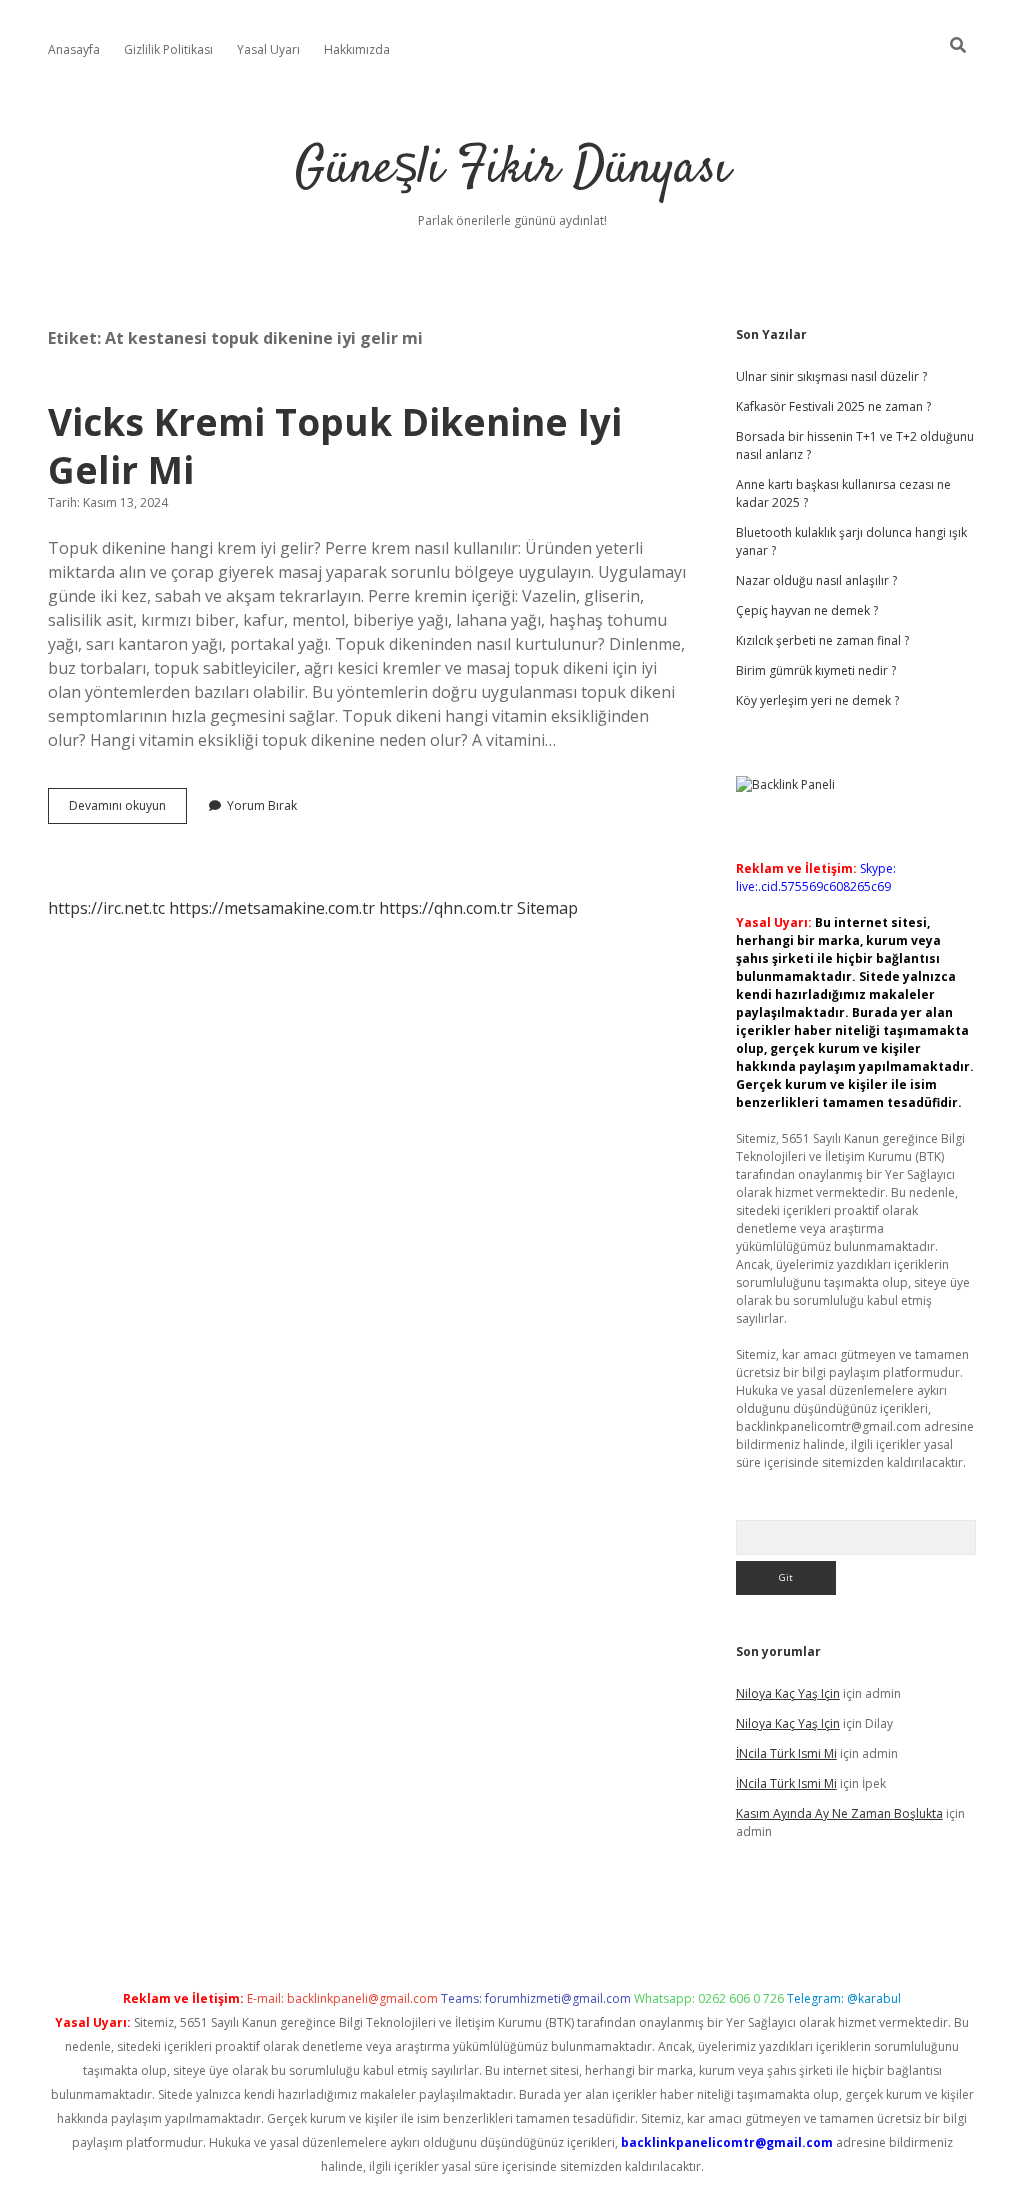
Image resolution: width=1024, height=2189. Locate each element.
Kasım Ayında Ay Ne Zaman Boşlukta (839, 1813)
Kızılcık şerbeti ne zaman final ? (822, 640)
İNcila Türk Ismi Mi (786, 1753)
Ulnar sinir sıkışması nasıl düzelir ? (831, 376)
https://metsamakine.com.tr (272, 908)
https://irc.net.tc (106, 908)
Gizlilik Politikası (168, 49)
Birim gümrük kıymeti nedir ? (816, 670)
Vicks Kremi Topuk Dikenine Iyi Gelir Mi (335, 445)
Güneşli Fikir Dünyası (512, 169)
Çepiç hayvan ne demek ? (807, 610)
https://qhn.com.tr (446, 908)
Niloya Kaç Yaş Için (788, 1693)
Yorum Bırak (262, 805)
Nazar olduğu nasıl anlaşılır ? (816, 580)
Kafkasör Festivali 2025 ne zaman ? (833, 406)
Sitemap (547, 908)
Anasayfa (74, 49)
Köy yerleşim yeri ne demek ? (817, 700)
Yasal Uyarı (268, 49)
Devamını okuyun (128, 810)
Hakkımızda (357, 49)
